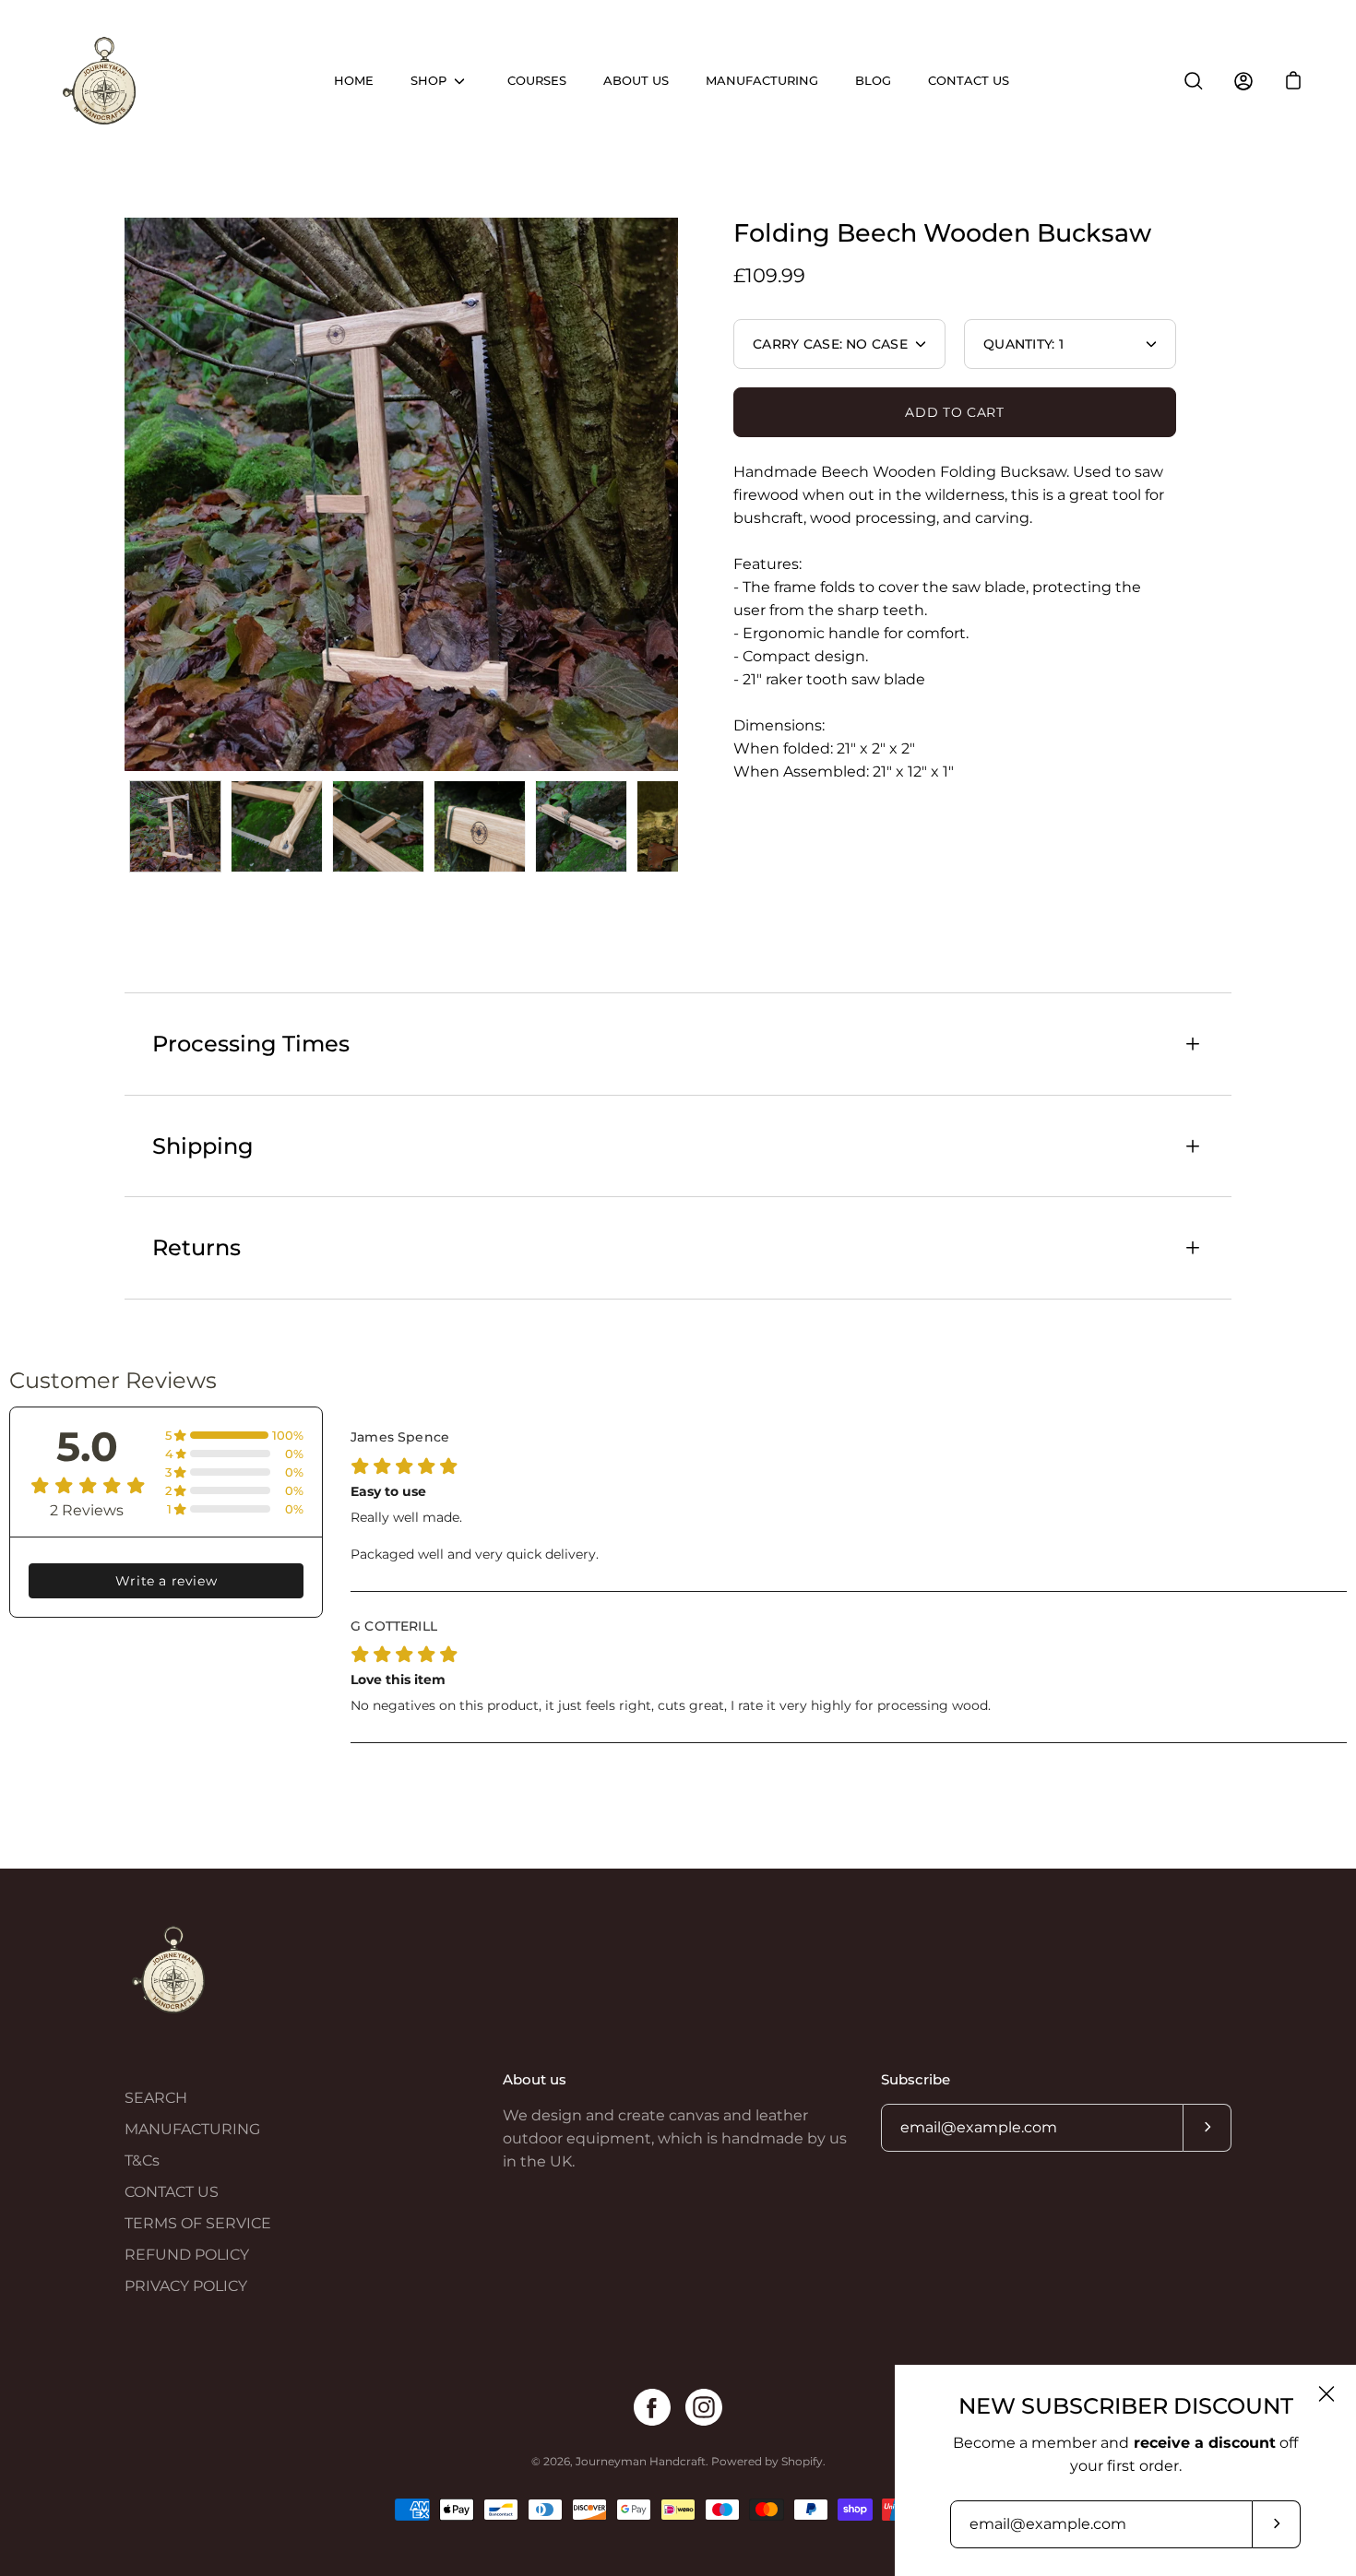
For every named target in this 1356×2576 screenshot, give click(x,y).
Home (354, 81)
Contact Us (969, 81)
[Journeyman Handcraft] (101, 81)
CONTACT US (172, 2192)
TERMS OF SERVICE (198, 2223)
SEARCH (156, 2098)
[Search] (1194, 81)
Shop (428, 81)
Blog (873, 81)
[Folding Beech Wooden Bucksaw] (175, 826)
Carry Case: (830, 344)
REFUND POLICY (187, 2255)
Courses (537, 81)
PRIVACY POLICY (186, 2286)
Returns (196, 1247)
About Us (636, 81)
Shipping (203, 1146)
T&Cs (142, 2161)
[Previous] (125, 494)
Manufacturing (762, 81)
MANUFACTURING (192, 2129)
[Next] (678, 494)
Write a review (166, 1581)
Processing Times (251, 1044)
